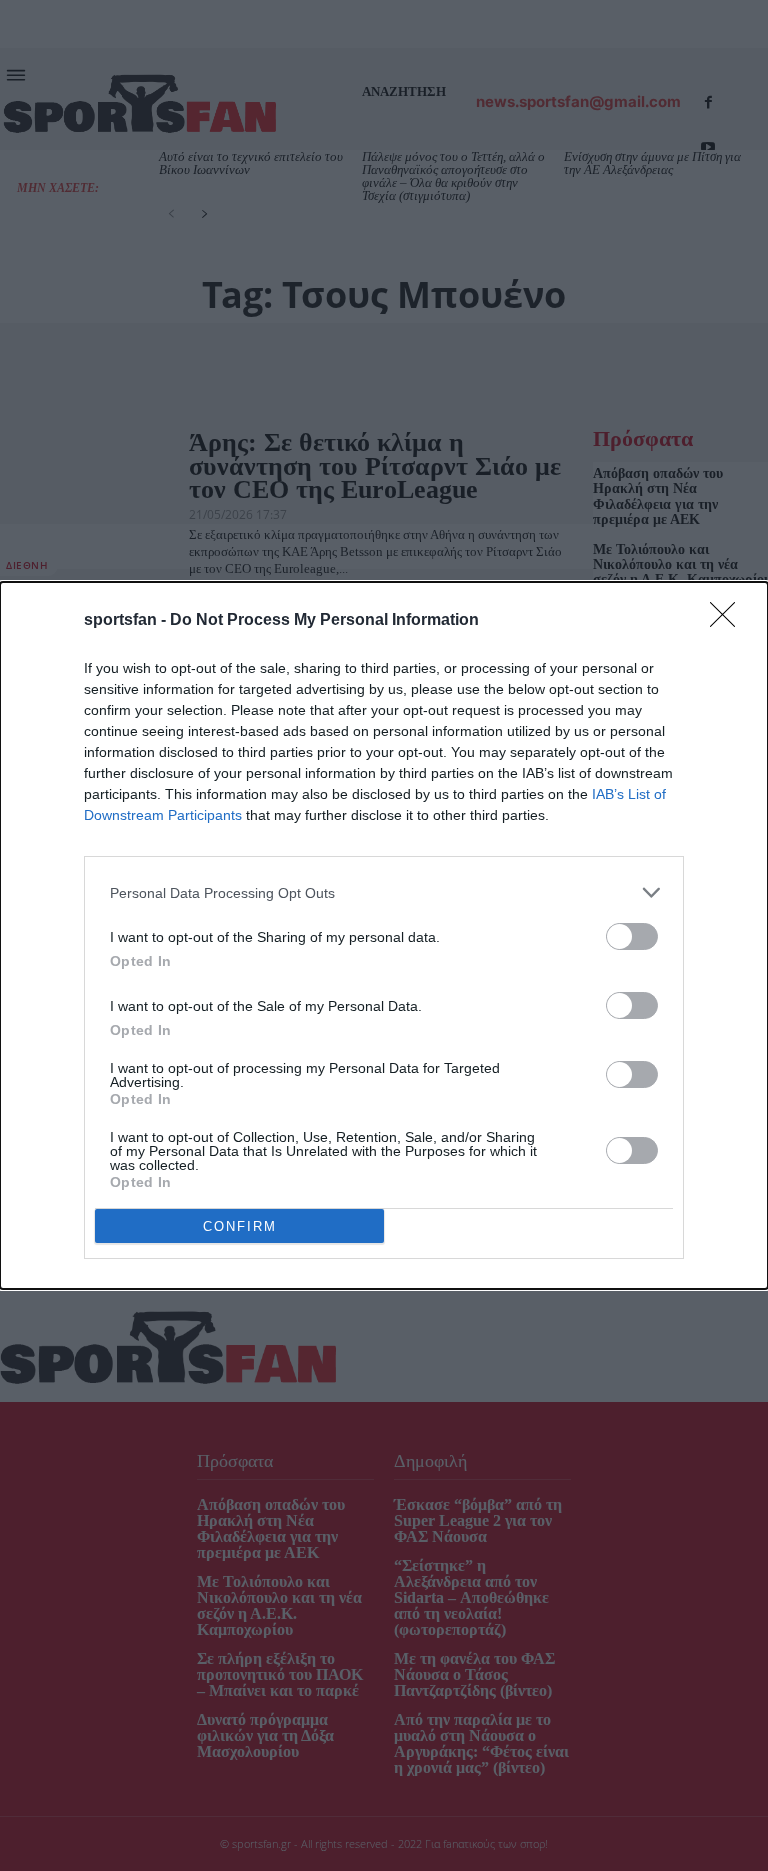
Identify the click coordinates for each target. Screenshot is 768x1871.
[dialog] (384, 935)
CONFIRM (240, 1226)
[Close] (729, 621)
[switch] (632, 936)
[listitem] (384, 892)
